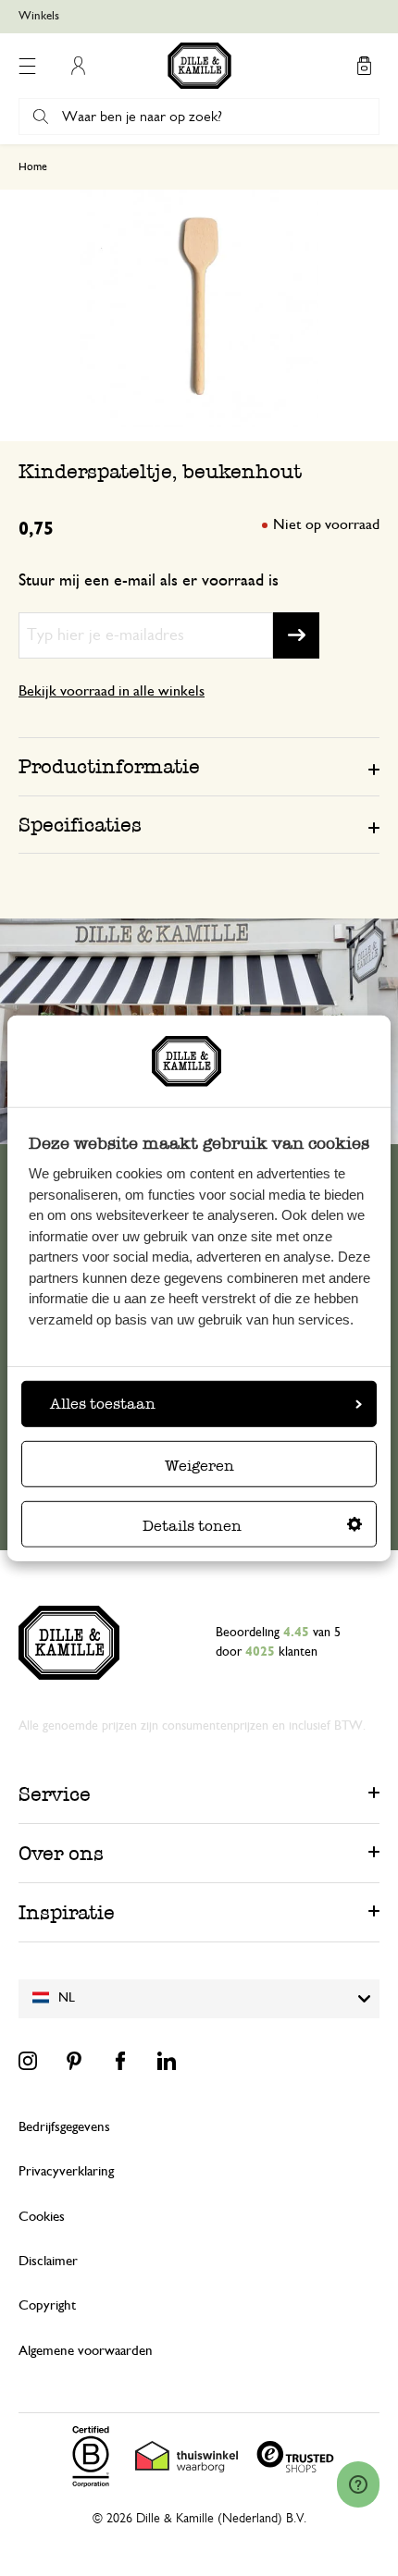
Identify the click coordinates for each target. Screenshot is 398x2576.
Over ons (61, 1853)
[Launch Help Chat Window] (358, 2484)
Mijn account (78, 66)
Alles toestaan (103, 1404)
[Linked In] (167, 2061)
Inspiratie (67, 1912)
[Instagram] (28, 2061)
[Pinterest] (74, 2061)
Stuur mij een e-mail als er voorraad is (149, 581)
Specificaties (80, 825)
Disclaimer (48, 2261)
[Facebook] (120, 2061)
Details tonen (192, 1526)
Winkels (39, 16)
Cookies (42, 2217)
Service (55, 1794)
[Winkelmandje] (364, 66)
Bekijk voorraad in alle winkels (112, 691)
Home (33, 166)
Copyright (47, 2305)
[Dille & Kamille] (199, 66)
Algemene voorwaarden (86, 2351)
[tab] (199, 766)
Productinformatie (109, 766)
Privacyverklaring (66, 2171)
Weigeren (199, 1466)
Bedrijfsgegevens (64, 2127)
